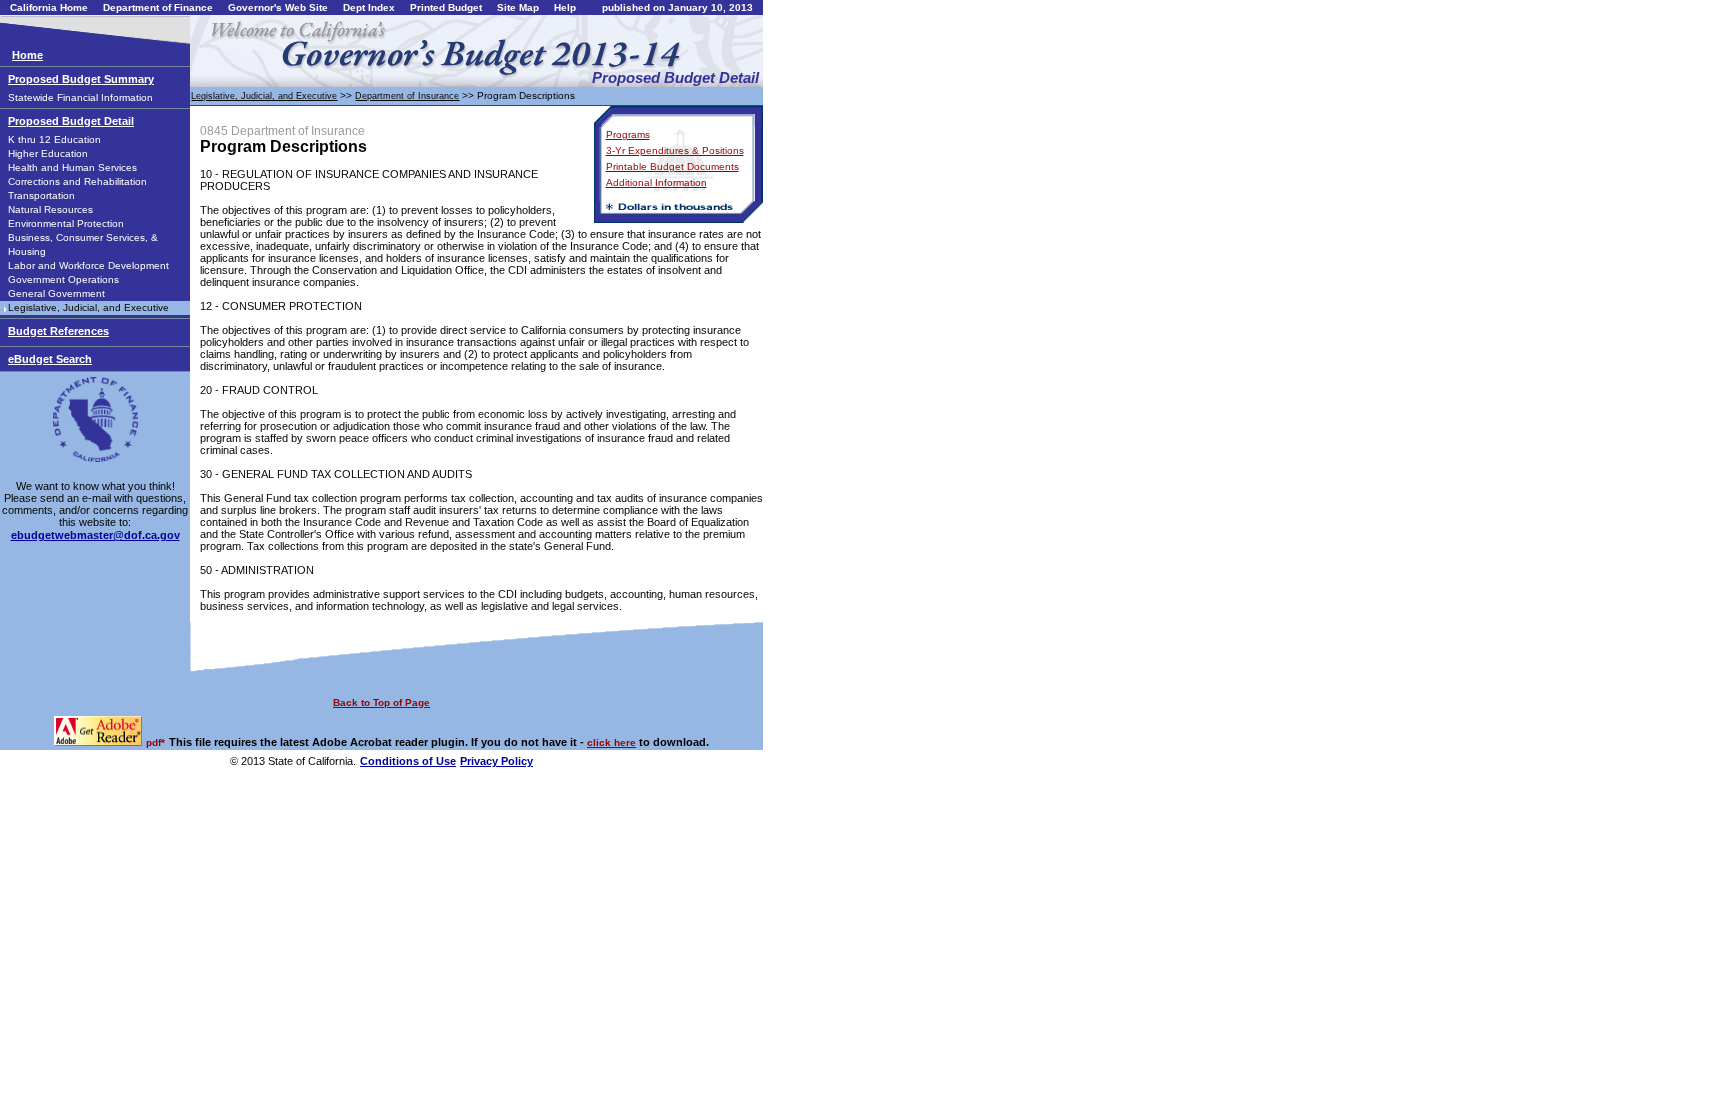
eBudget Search (50, 359)
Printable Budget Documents (672, 166)
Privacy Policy (496, 761)
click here (611, 742)
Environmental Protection (66, 223)
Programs (628, 134)
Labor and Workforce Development (88, 265)
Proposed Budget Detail (71, 121)
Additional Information (656, 182)
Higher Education (48, 153)
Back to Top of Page (381, 702)
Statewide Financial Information (80, 97)
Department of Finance (158, 7)
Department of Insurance (407, 96)
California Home (49, 7)
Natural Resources (50, 209)
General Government (56, 293)
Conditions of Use (408, 761)
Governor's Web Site (278, 7)
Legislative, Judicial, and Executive (88, 307)
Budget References (58, 331)
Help (565, 7)
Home (27, 55)
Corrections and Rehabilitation (77, 181)
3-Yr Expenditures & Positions (675, 150)
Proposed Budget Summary (81, 79)
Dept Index (369, 7)
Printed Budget (446, 7)
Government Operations (63, 279)
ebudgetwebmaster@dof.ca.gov (95, 535)
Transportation (41, 195)
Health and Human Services (72, 167)
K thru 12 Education (54, 139)
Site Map (518, 7)
